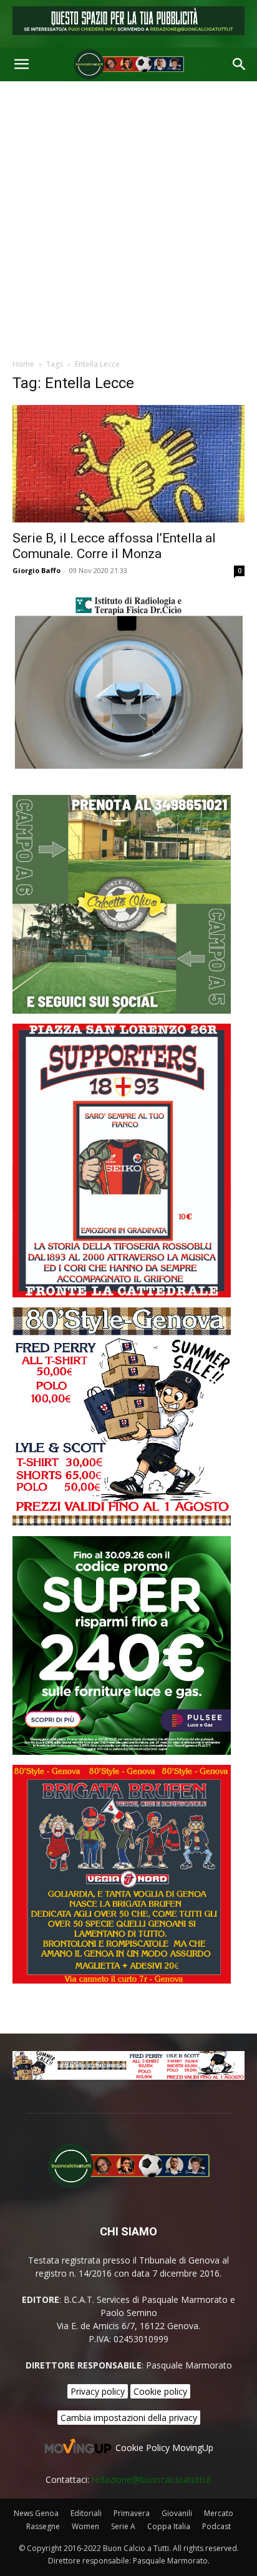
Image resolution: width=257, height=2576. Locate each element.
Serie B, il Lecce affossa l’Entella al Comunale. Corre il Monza (114, 546)
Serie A (123, 2526)
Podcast (216, 2526)
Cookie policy (160, 2391)
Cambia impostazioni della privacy (129, 2418)
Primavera (132, 2513)
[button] (21, 64)
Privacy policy (98, 2391)
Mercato (219, 2513)
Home (23, 364)
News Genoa (36, 2513)
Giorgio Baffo (36, 570)
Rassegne (43, 2526)
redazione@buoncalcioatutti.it (152, 2479)
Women (85, 2526)
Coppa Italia (169, 2526)
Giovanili (177, 2513)
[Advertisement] (128, 216)
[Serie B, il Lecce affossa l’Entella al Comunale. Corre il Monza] (128, 464)
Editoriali (86, 2513)
